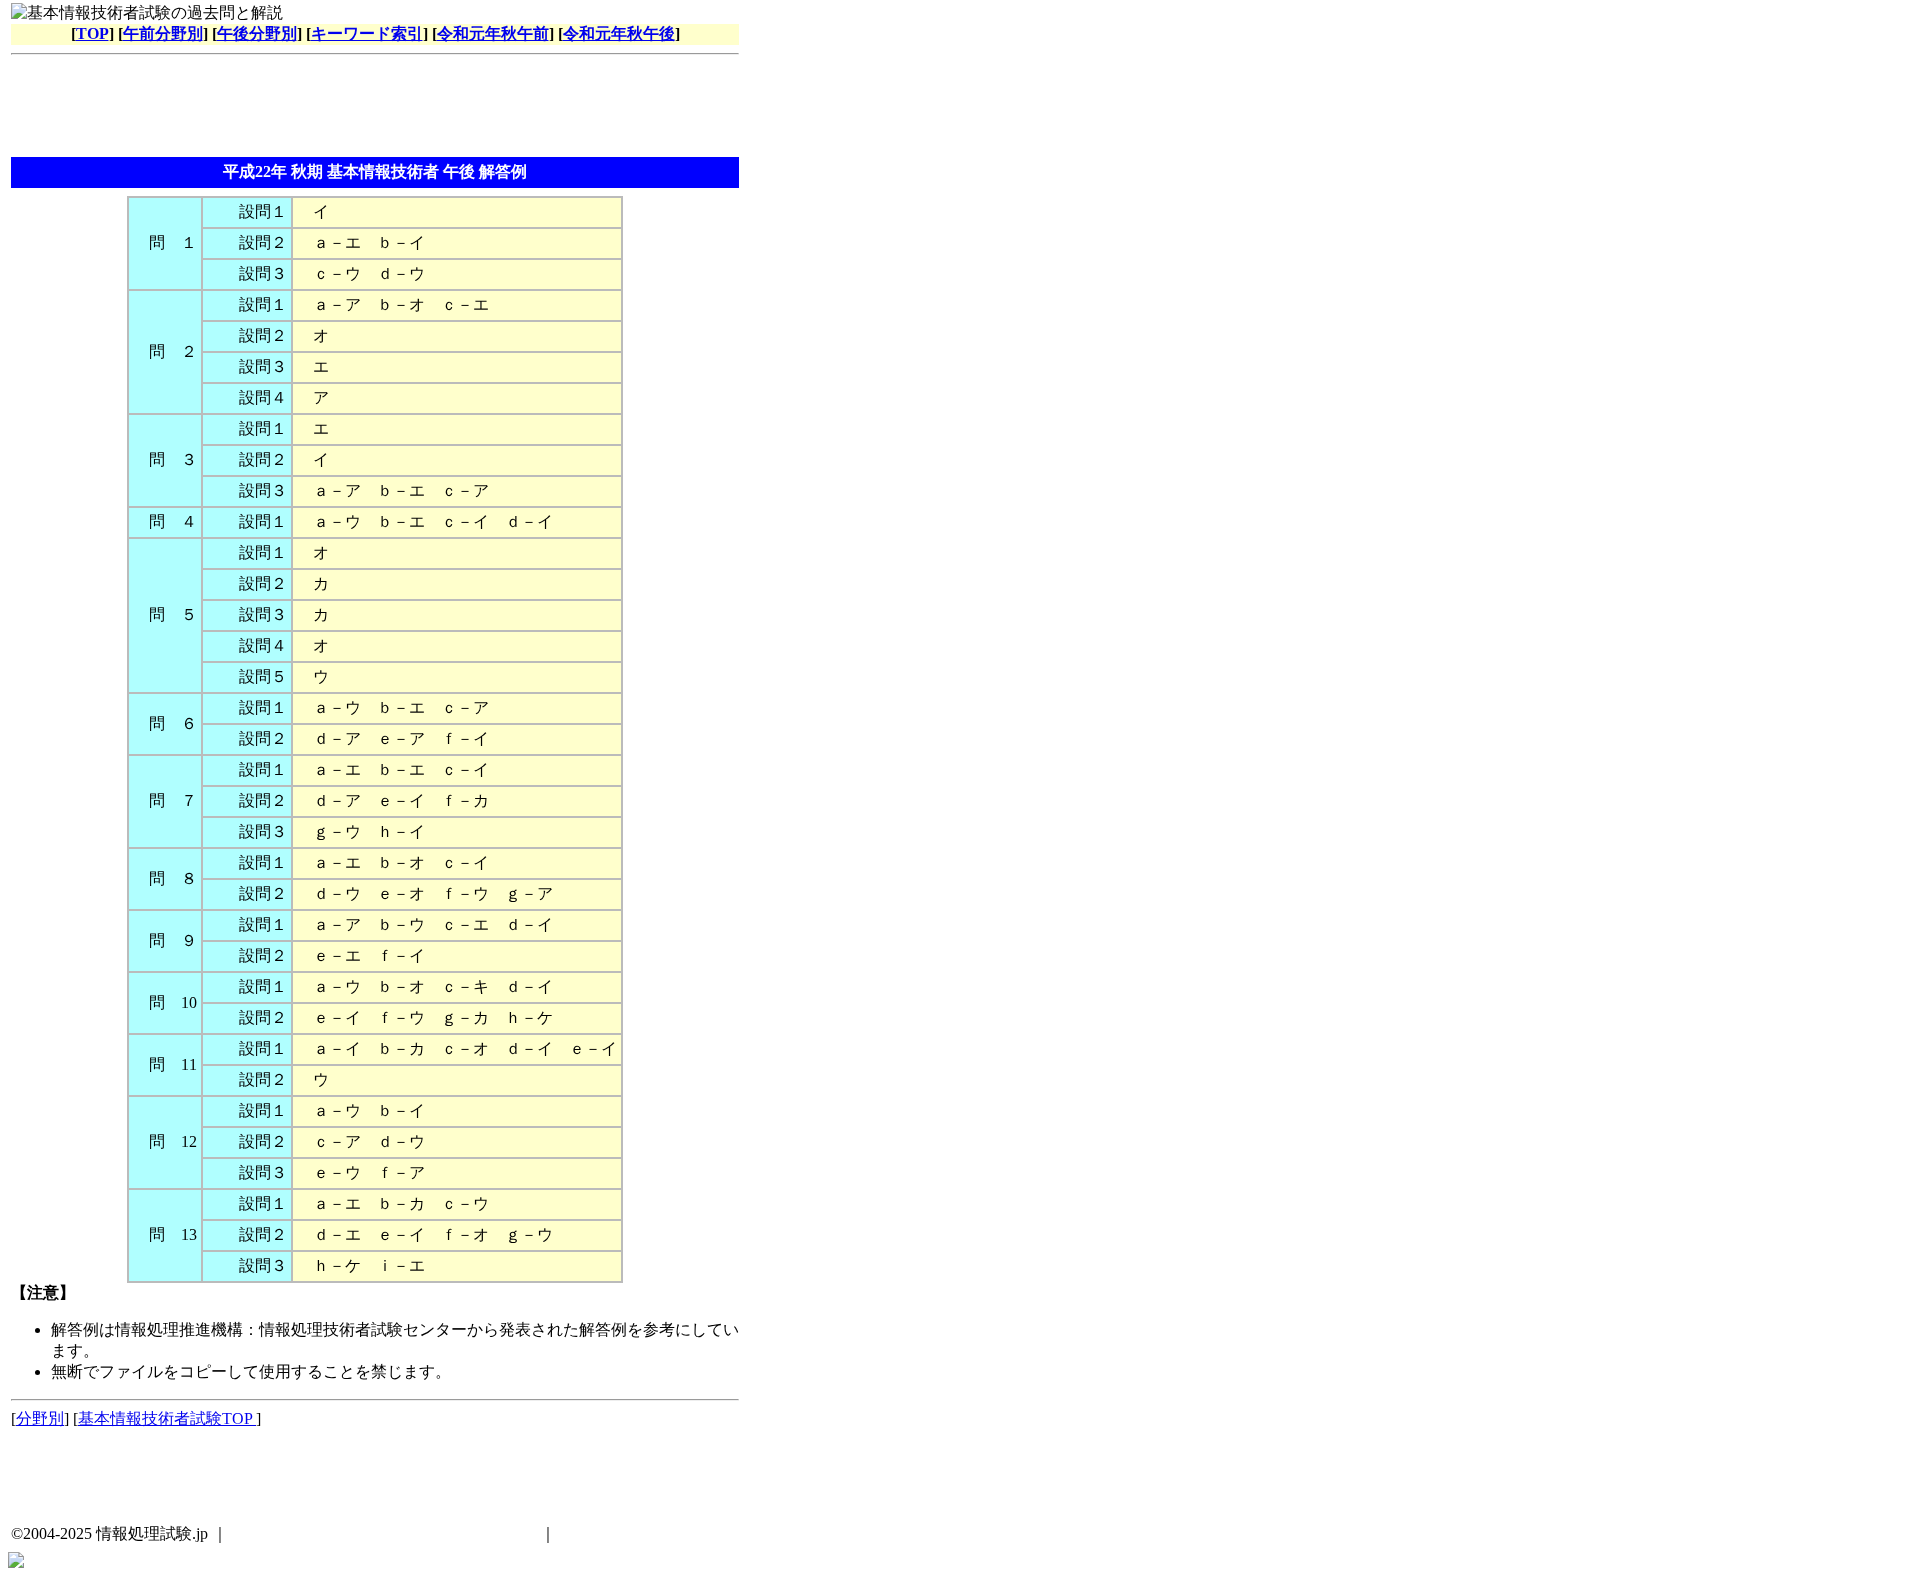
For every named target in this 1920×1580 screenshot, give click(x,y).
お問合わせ (600, 1533)
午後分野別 (257, 33)
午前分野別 (163, 33)
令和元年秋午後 (619, 33)
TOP (92, 33)
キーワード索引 (367, 33)
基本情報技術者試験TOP (167, 1418)
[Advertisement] (375, 108)
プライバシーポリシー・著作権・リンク (392, 1533)
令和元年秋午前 (493, 33)
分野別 (40, 1418)
